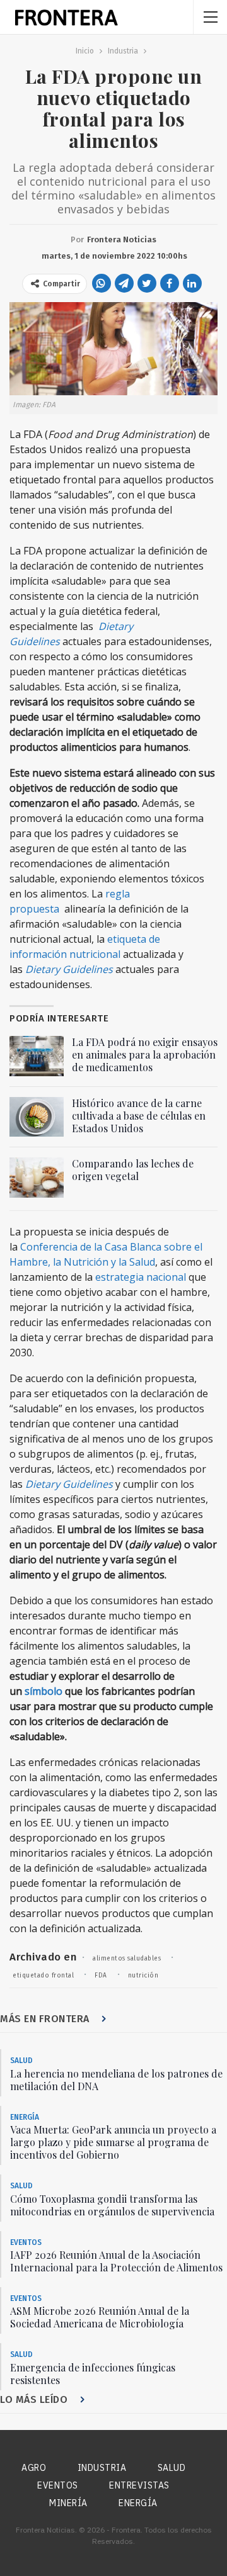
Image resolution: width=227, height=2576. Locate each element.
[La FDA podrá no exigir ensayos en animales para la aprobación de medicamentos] (37, 1056)
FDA (101, 1976)
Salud (21, 2061)
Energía (25, 2117)
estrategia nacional (141, 1277)
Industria (102, 2468)
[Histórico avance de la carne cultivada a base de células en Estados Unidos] (37, 1117)
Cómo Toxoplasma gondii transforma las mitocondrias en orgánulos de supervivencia (112, 2205)
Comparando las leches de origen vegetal (133, 1170)
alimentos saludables (127, 1959)
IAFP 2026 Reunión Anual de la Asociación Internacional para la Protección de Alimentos (116, 2261)
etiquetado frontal (43, 1976)
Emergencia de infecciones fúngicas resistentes (93, 2374)
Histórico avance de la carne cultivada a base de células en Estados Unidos (139, 1116)
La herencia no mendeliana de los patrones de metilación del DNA (116, 2080)
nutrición (143, 1976)
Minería (68, 2503)
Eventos (26, 2242)
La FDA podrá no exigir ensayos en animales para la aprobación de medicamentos (145, 1055)
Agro (34, 2468)
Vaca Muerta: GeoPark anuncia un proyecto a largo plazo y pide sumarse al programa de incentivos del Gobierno (113, 2142)
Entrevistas (139, 2485)
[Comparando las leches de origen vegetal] (37, 1178)
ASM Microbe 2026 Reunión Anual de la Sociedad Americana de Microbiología (100, 2317)
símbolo (44, 1691)
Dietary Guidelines (69, 969)
